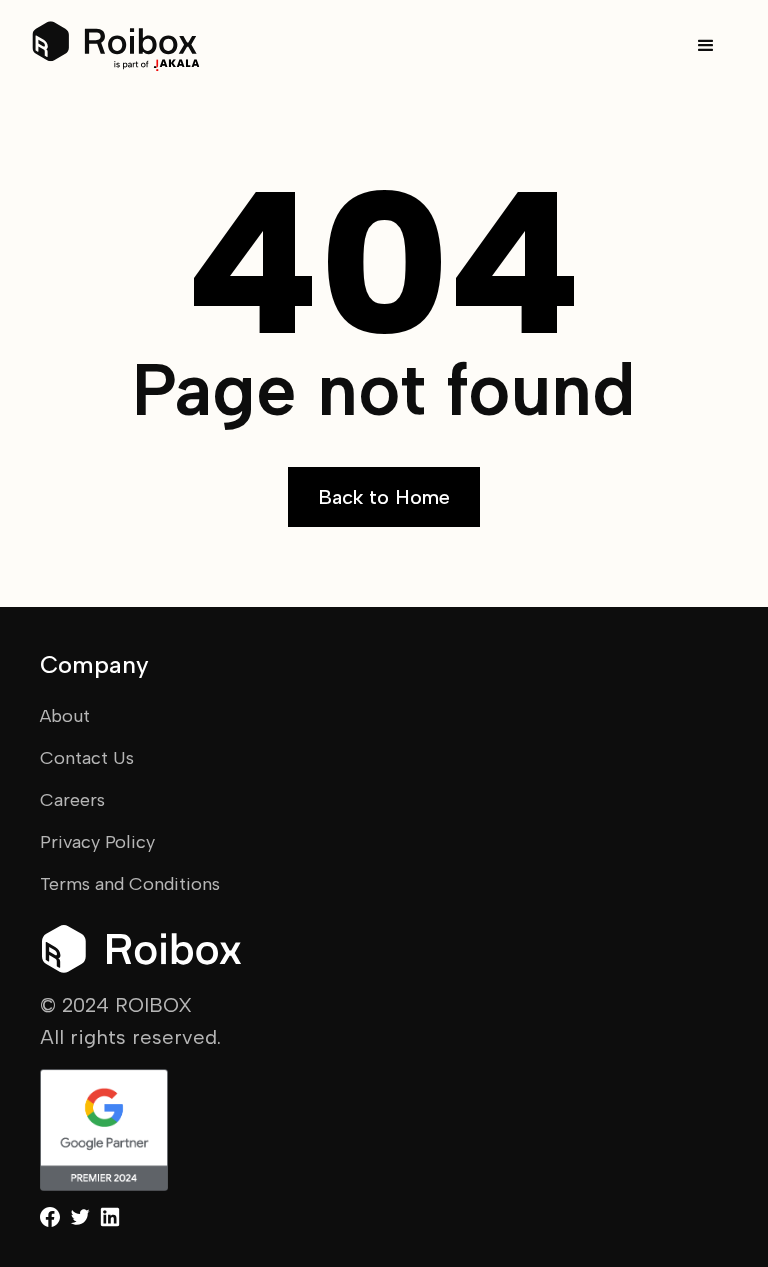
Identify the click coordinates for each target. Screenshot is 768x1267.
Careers (72, 800)
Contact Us (87, 758)
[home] (116, 46)
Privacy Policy (97, 842)
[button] (706, 46)
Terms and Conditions (130, 884)
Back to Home (384, 497)
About (65, 716)
